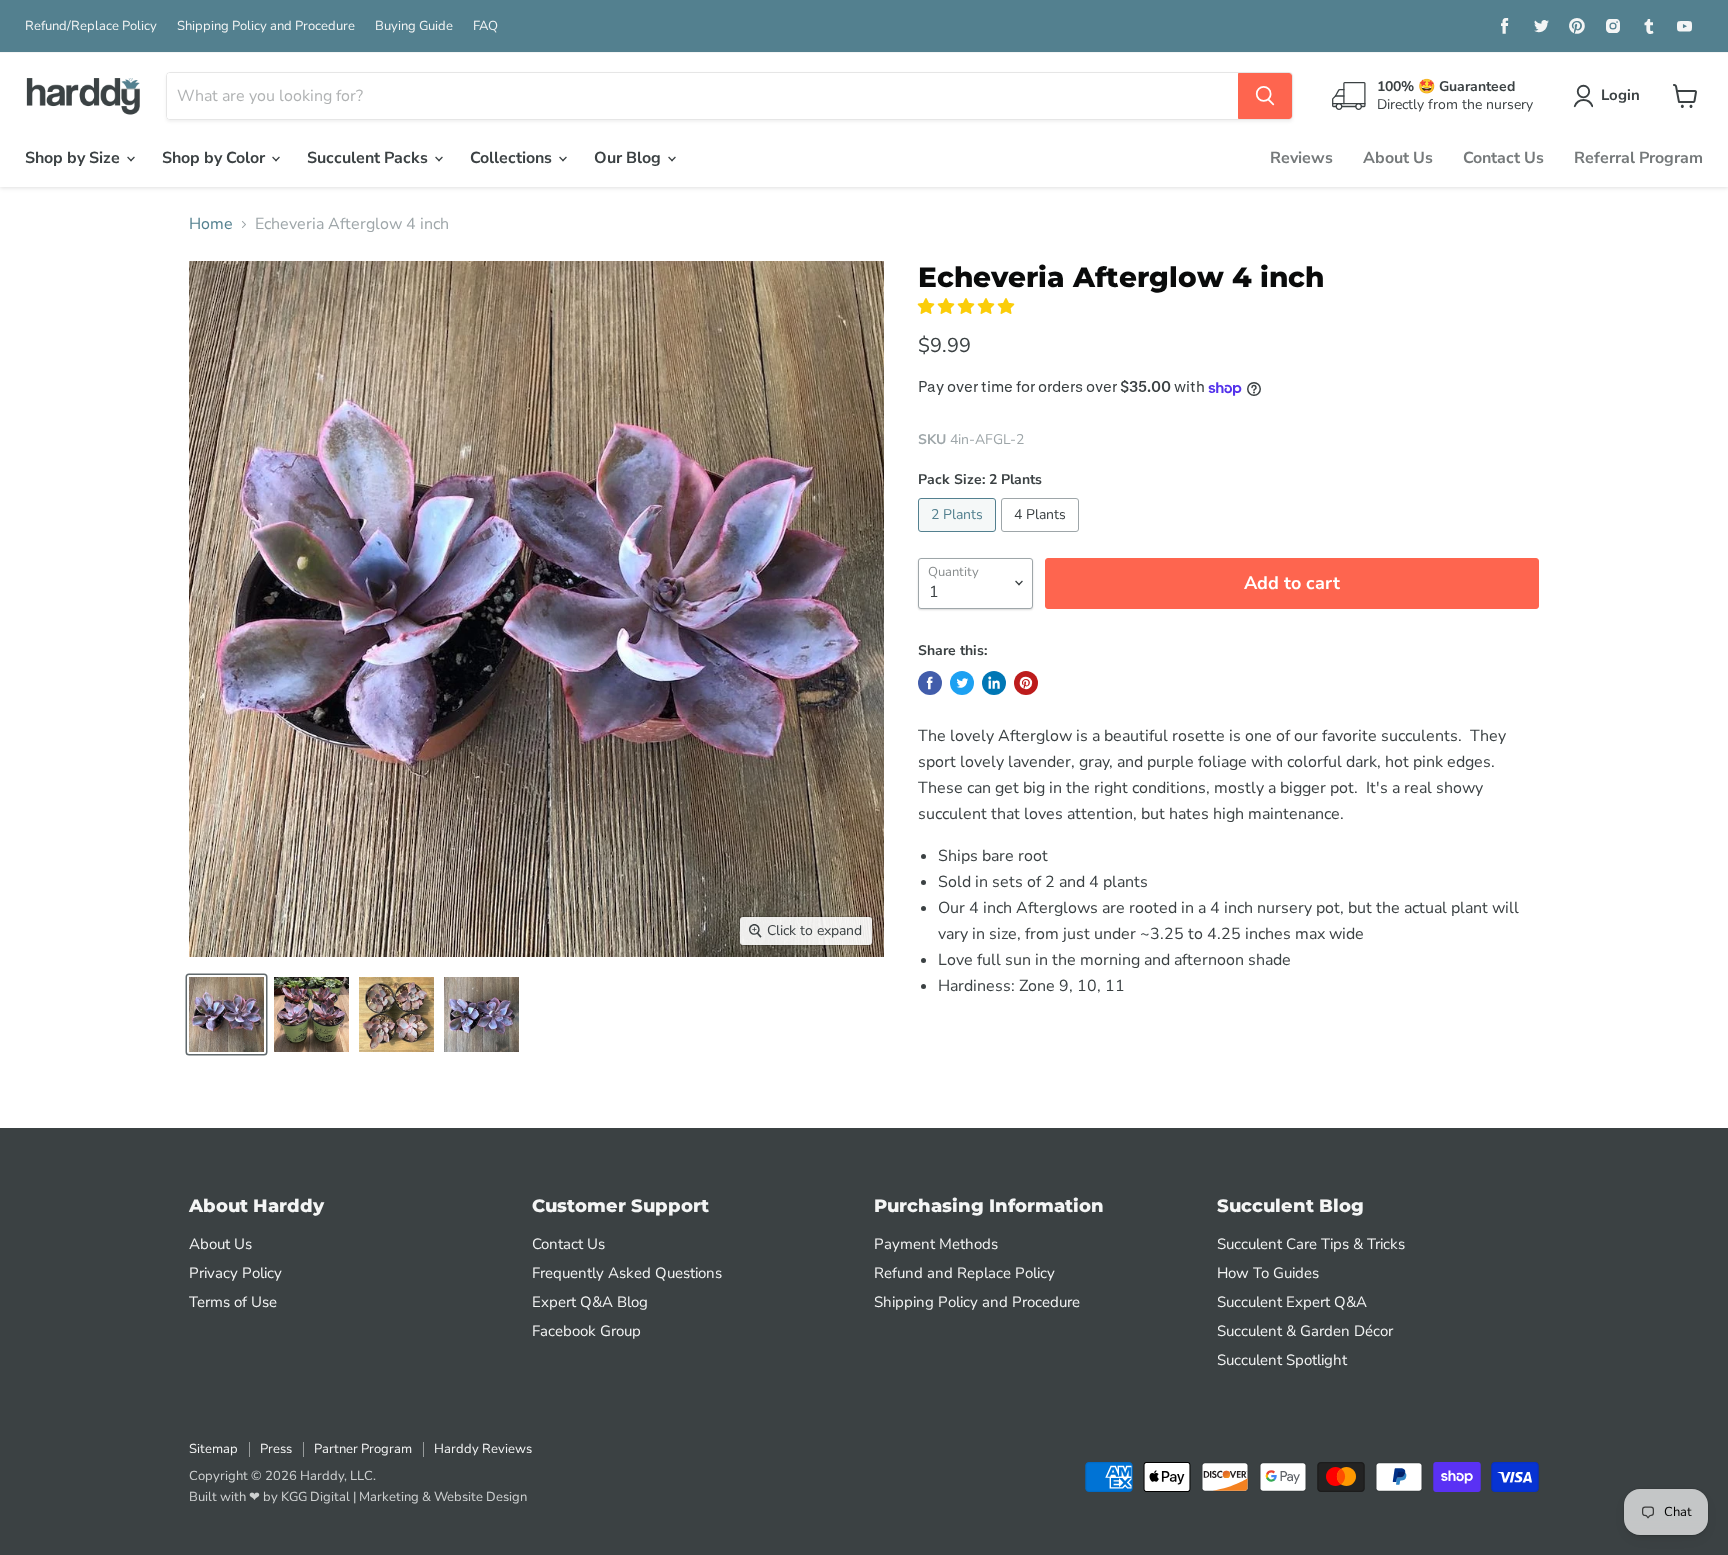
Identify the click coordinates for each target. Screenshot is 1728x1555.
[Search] (1265, 96)
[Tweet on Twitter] (962, 683)
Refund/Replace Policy (91, 26)
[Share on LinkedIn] (994, 683)
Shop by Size (74, 158)
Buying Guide (414, 26)
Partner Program (363, 1449)
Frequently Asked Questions (627, 1273)
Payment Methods (936, 1244)
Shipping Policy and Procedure (266, 26)
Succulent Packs (369, 158)
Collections (513, 158)
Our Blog (629, 158)
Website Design (480, 1497)
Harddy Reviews (483, 1449)
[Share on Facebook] (930, 683)
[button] (968, 307)
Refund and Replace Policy (964, 1273)
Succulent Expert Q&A (1292, 1302)
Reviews (1301, 158)
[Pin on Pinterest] (1026, 683)
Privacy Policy (235, 1273)
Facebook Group (586, 1331)
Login (1620, 95)
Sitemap (213, 1449)
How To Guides (1268, 1273)
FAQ (485, 26)
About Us (1398, 158)
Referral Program (1638, 158)
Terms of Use (233, 1302)
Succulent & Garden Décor (1305, 1331)
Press (276, 1449)
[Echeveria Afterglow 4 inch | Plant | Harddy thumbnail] (226, 1014)
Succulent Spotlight (1282, 1360)
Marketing (389, 1497)
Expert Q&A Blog (590, 1302)
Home (211, 224)
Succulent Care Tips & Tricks (1311, 1244)
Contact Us (1503, 158)
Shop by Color (215, 158)
